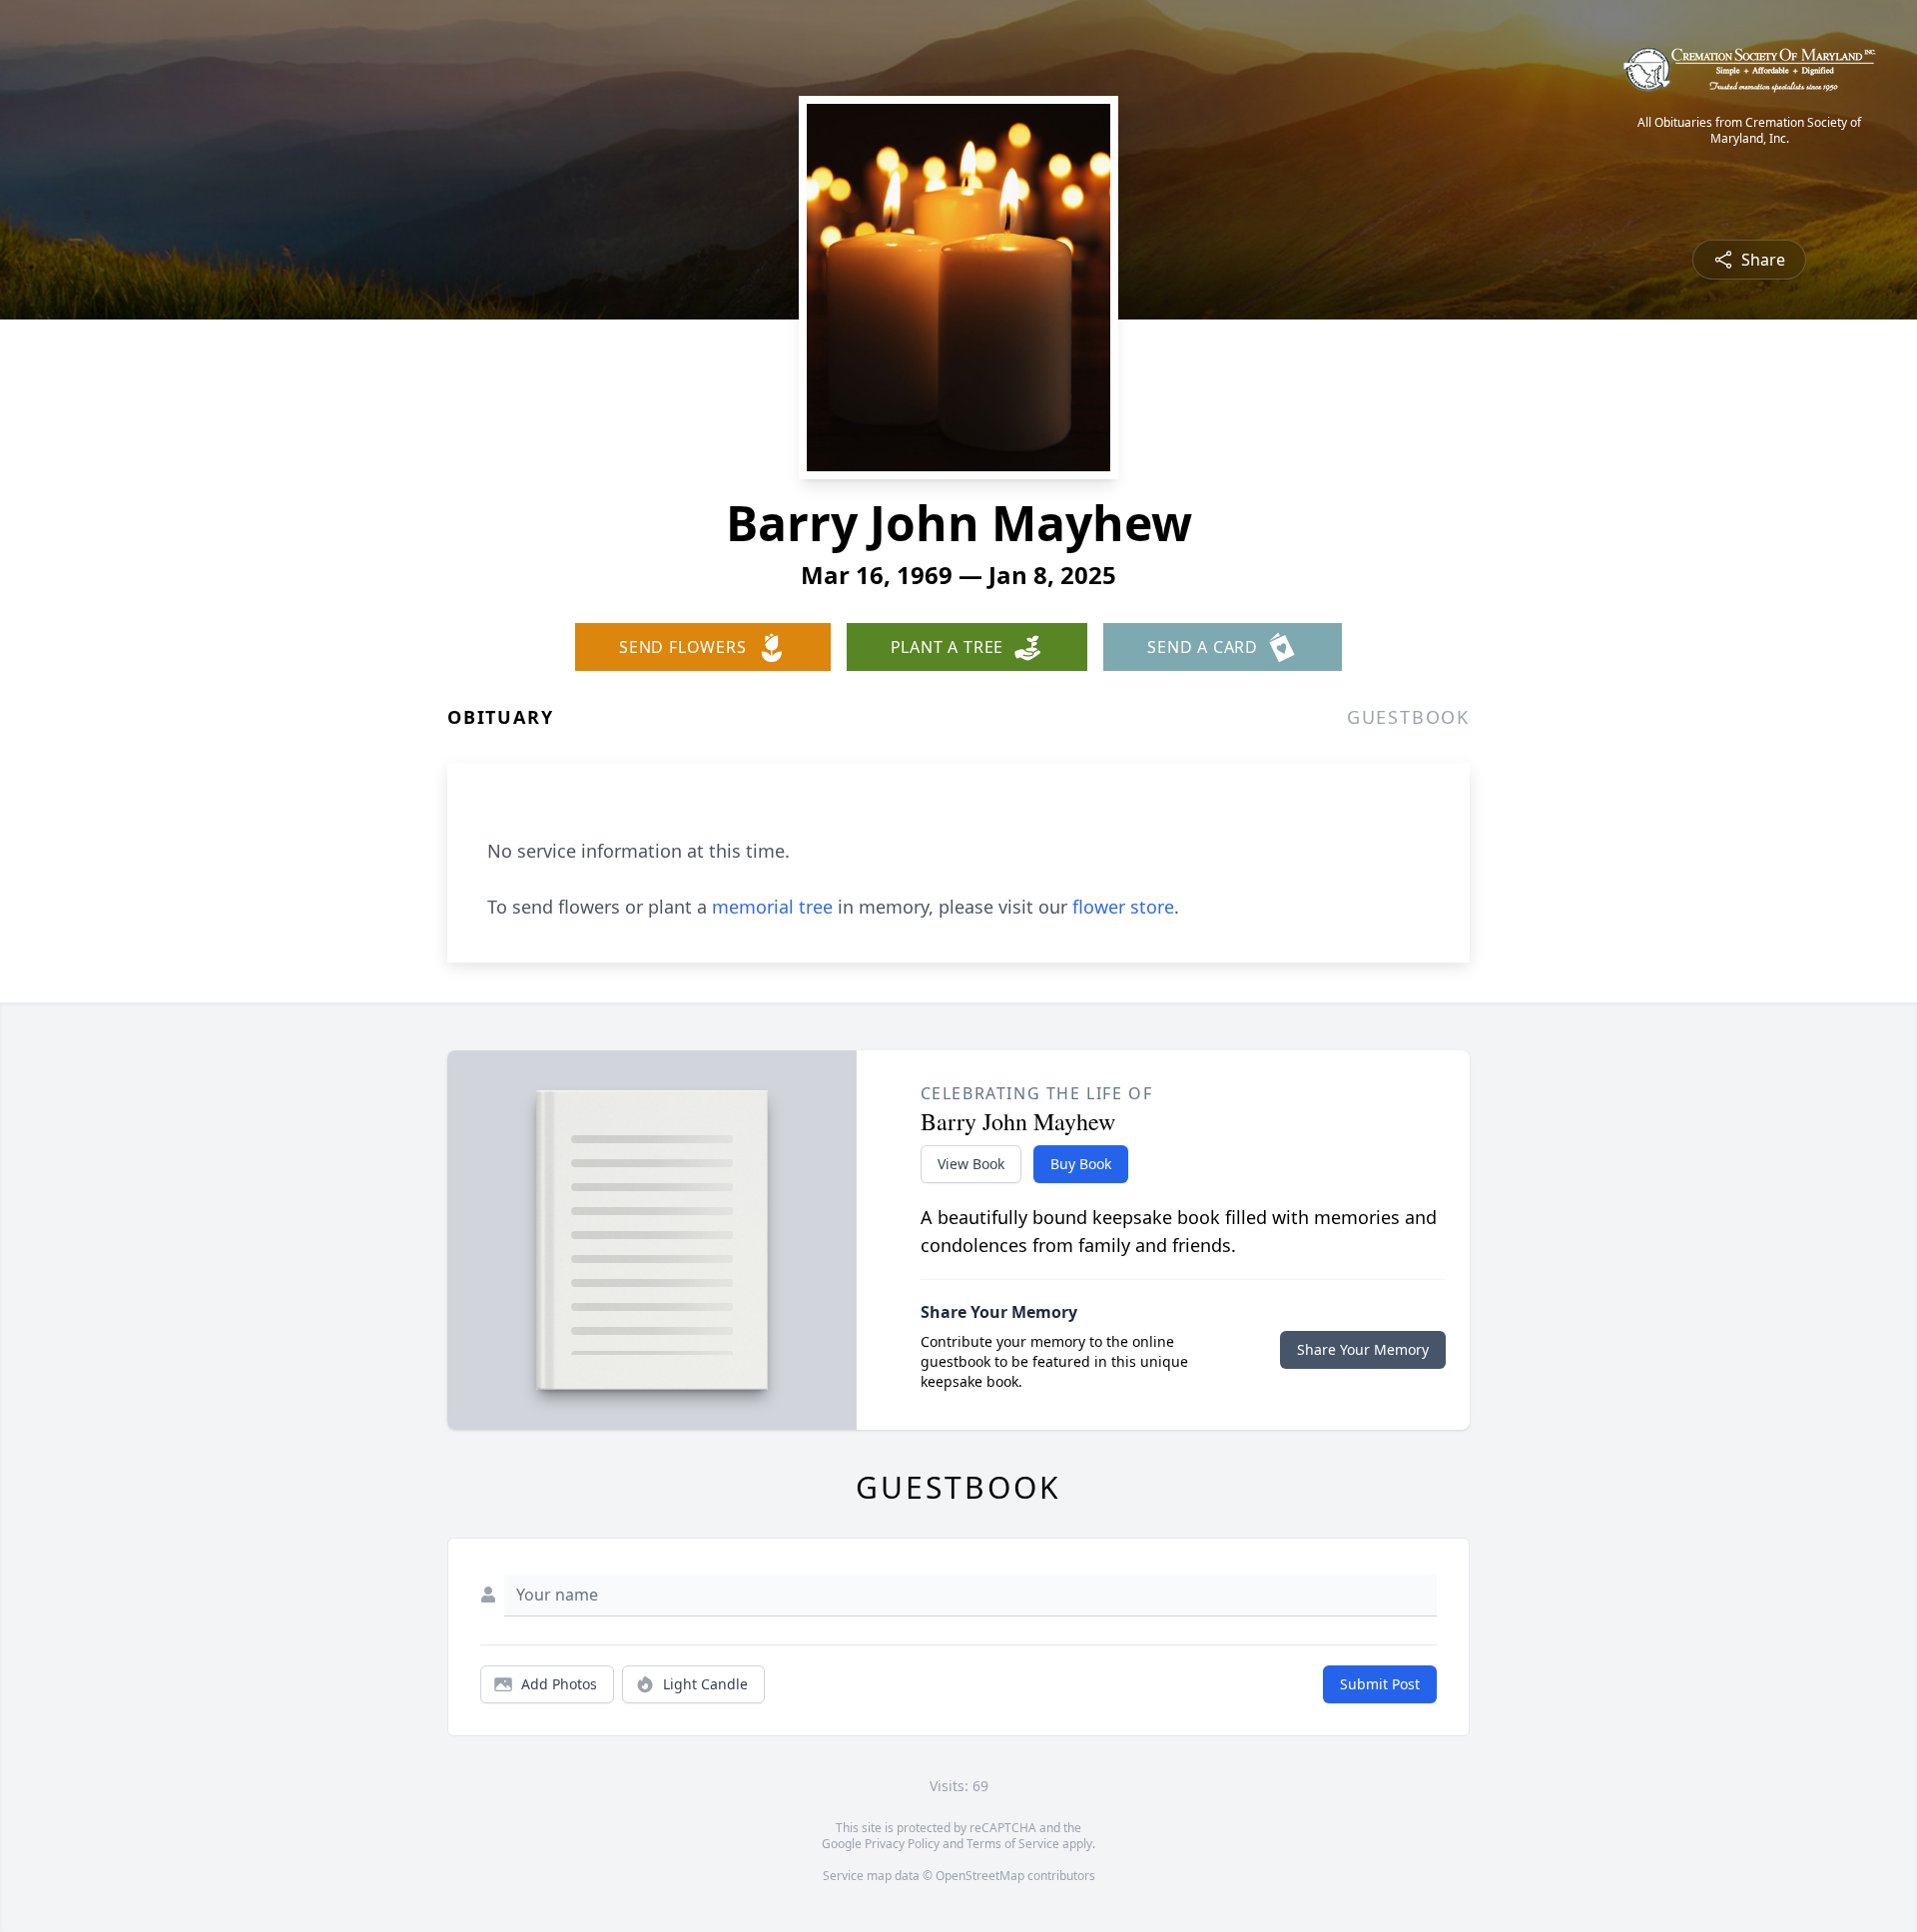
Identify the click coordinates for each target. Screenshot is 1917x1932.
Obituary (500, 717)
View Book (971, 1164)
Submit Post (1380, 1684)
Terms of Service (1013, 1844)
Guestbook (1408, 717)
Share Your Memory (1363, 1349)
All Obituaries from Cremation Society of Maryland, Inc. (1749, 131)
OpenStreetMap (980, 1876)
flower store (1123, 907)
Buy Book (1081, 1164)
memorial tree (772, 907)
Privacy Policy (902, 1844)
